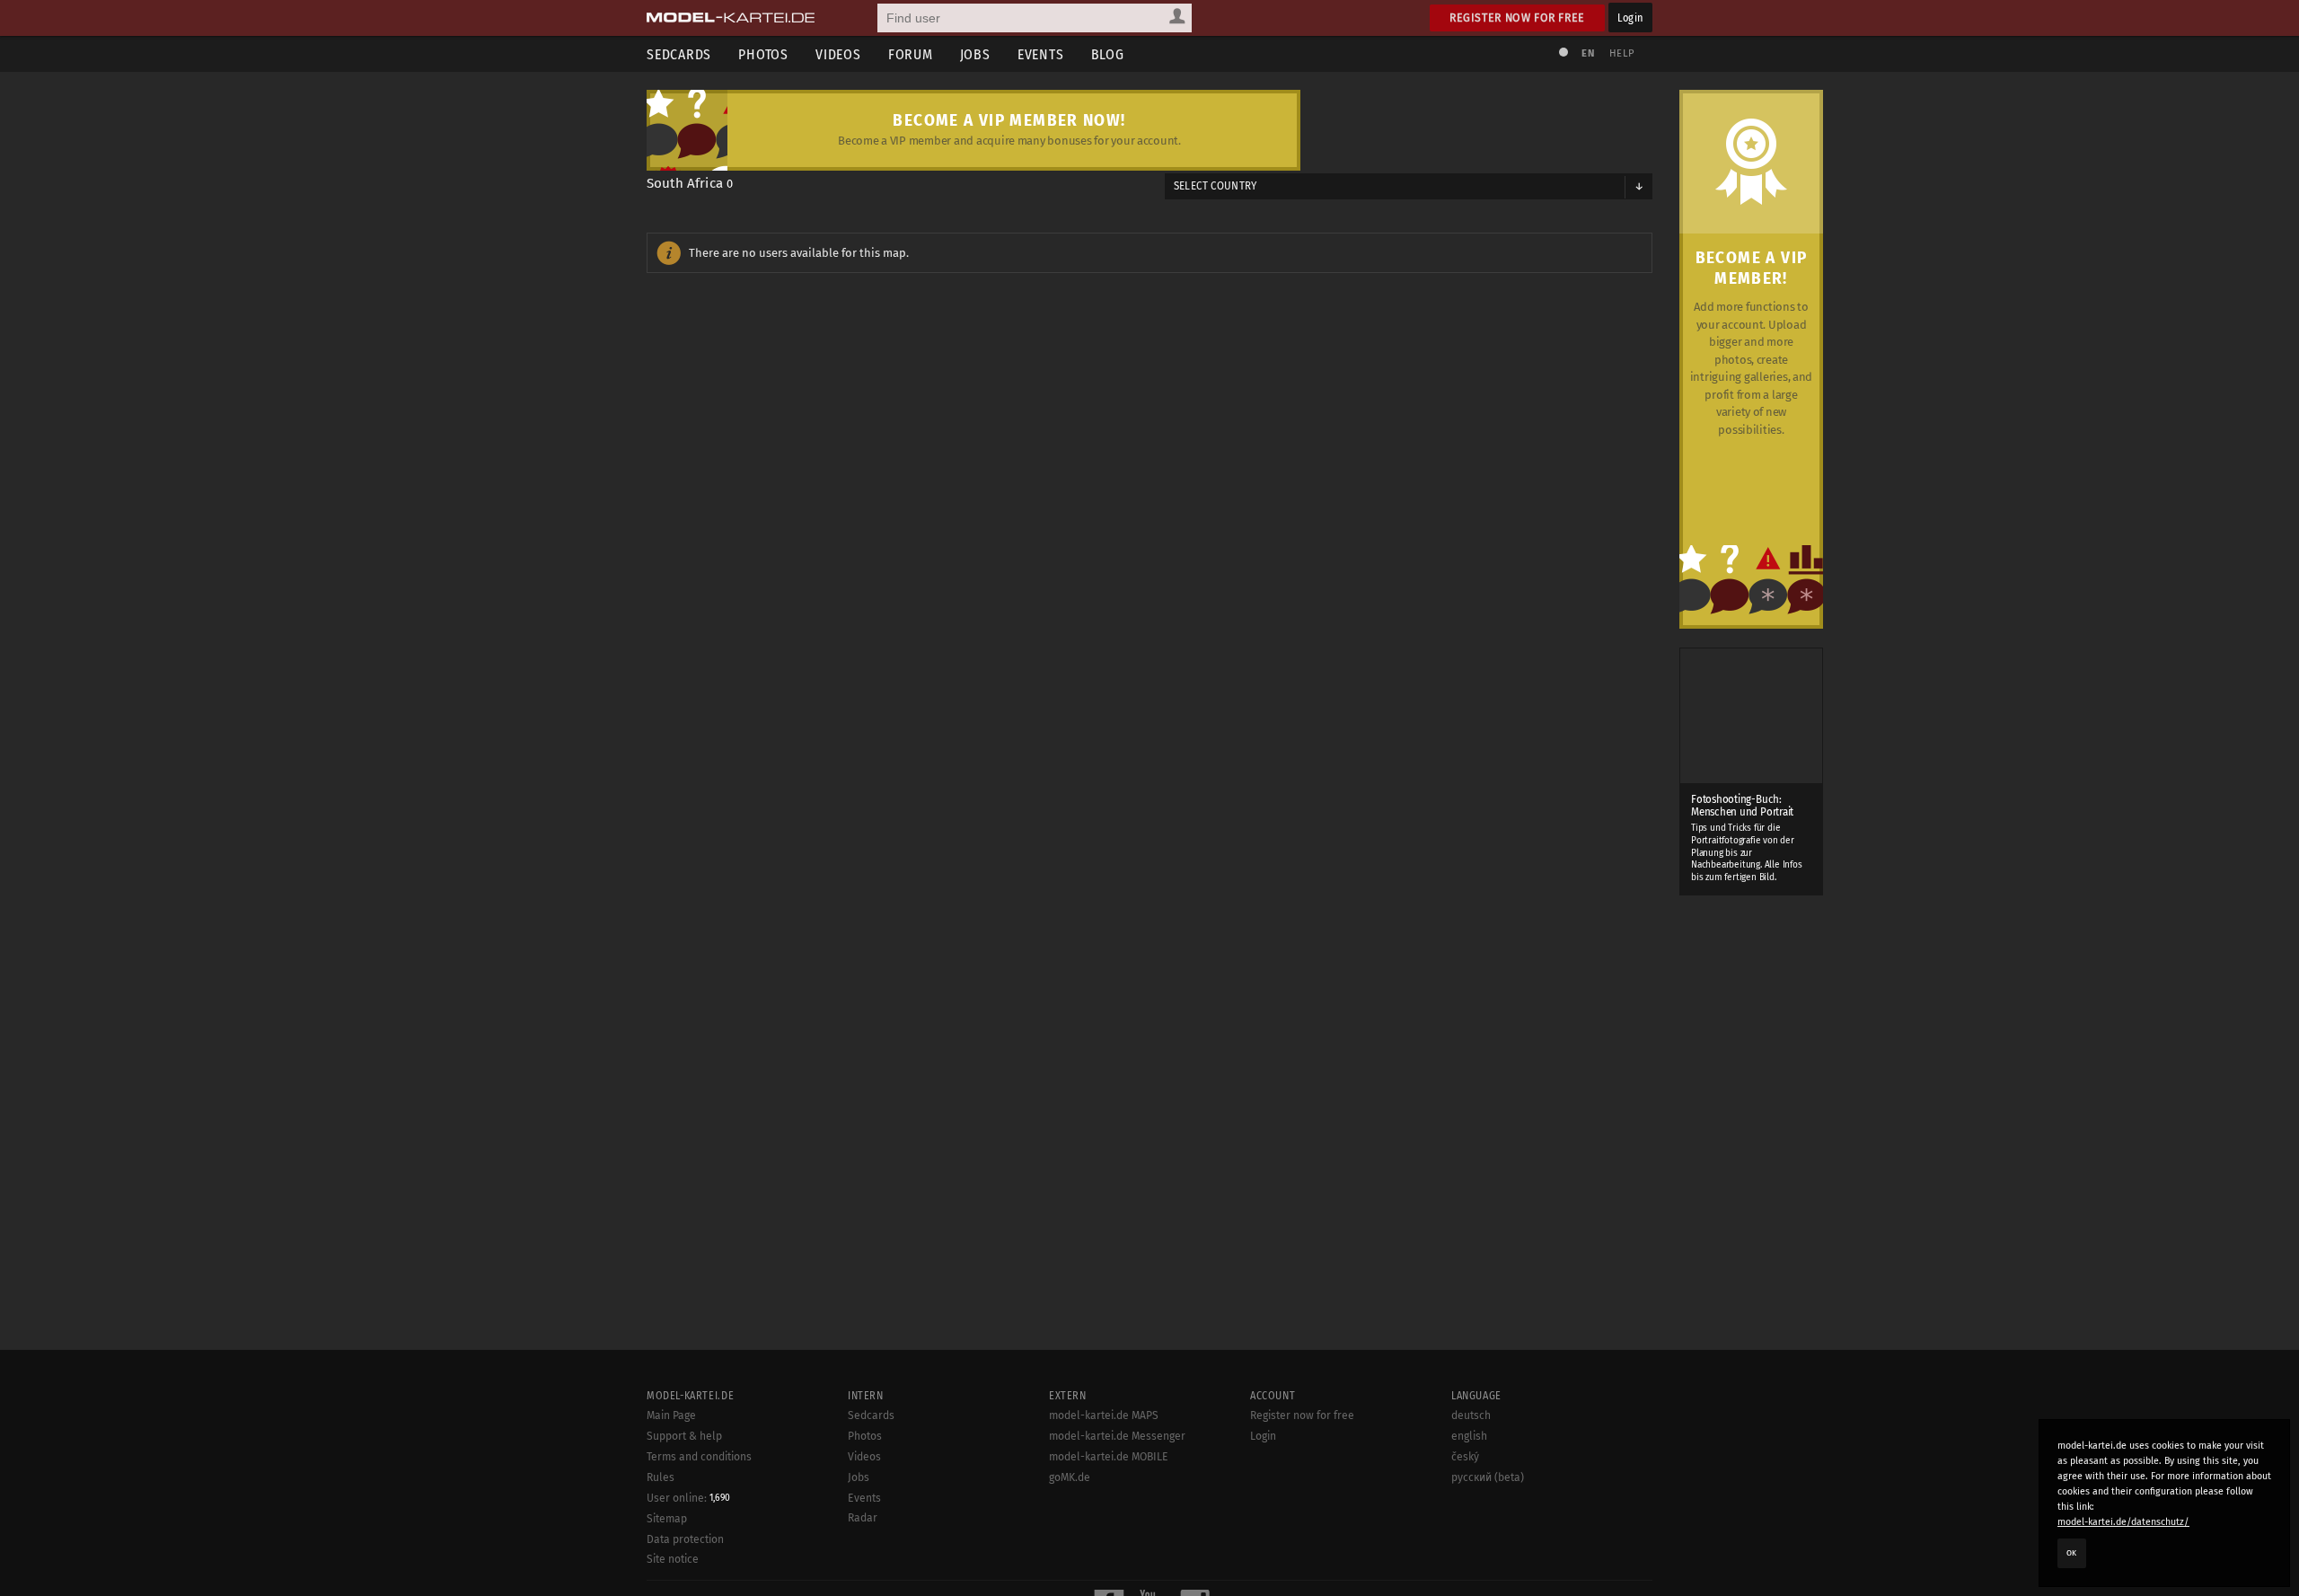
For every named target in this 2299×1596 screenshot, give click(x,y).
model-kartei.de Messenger (1117, 1436)
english (1469, 1436)
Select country (1216, 186)
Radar (863, 1518)
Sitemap (667, 1519)
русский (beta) (1488, 1477)
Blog (1108, 54)
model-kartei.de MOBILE (1109, 1457)
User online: (688, 1498)
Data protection (685, 1539)
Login (1630, 18)
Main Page (671, 1415)
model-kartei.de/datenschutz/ (2123, 1522)
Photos (763, 54)
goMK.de (1070, 1477)
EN (1588, 53)
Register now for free (1517, 18)
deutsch (1471, 1415)
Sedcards (679, 54)
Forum (911, 54)
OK (2072, 1553)
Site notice (673, 1559)
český (1465, 1457)
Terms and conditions (699, 1457)
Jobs (975, 54)
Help (1622, 53)
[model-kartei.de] (731, 18)
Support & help (684, 1436)
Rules (661, 1477)
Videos (838, 54)
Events (1041, 54)
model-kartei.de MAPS (1104, 1415)
